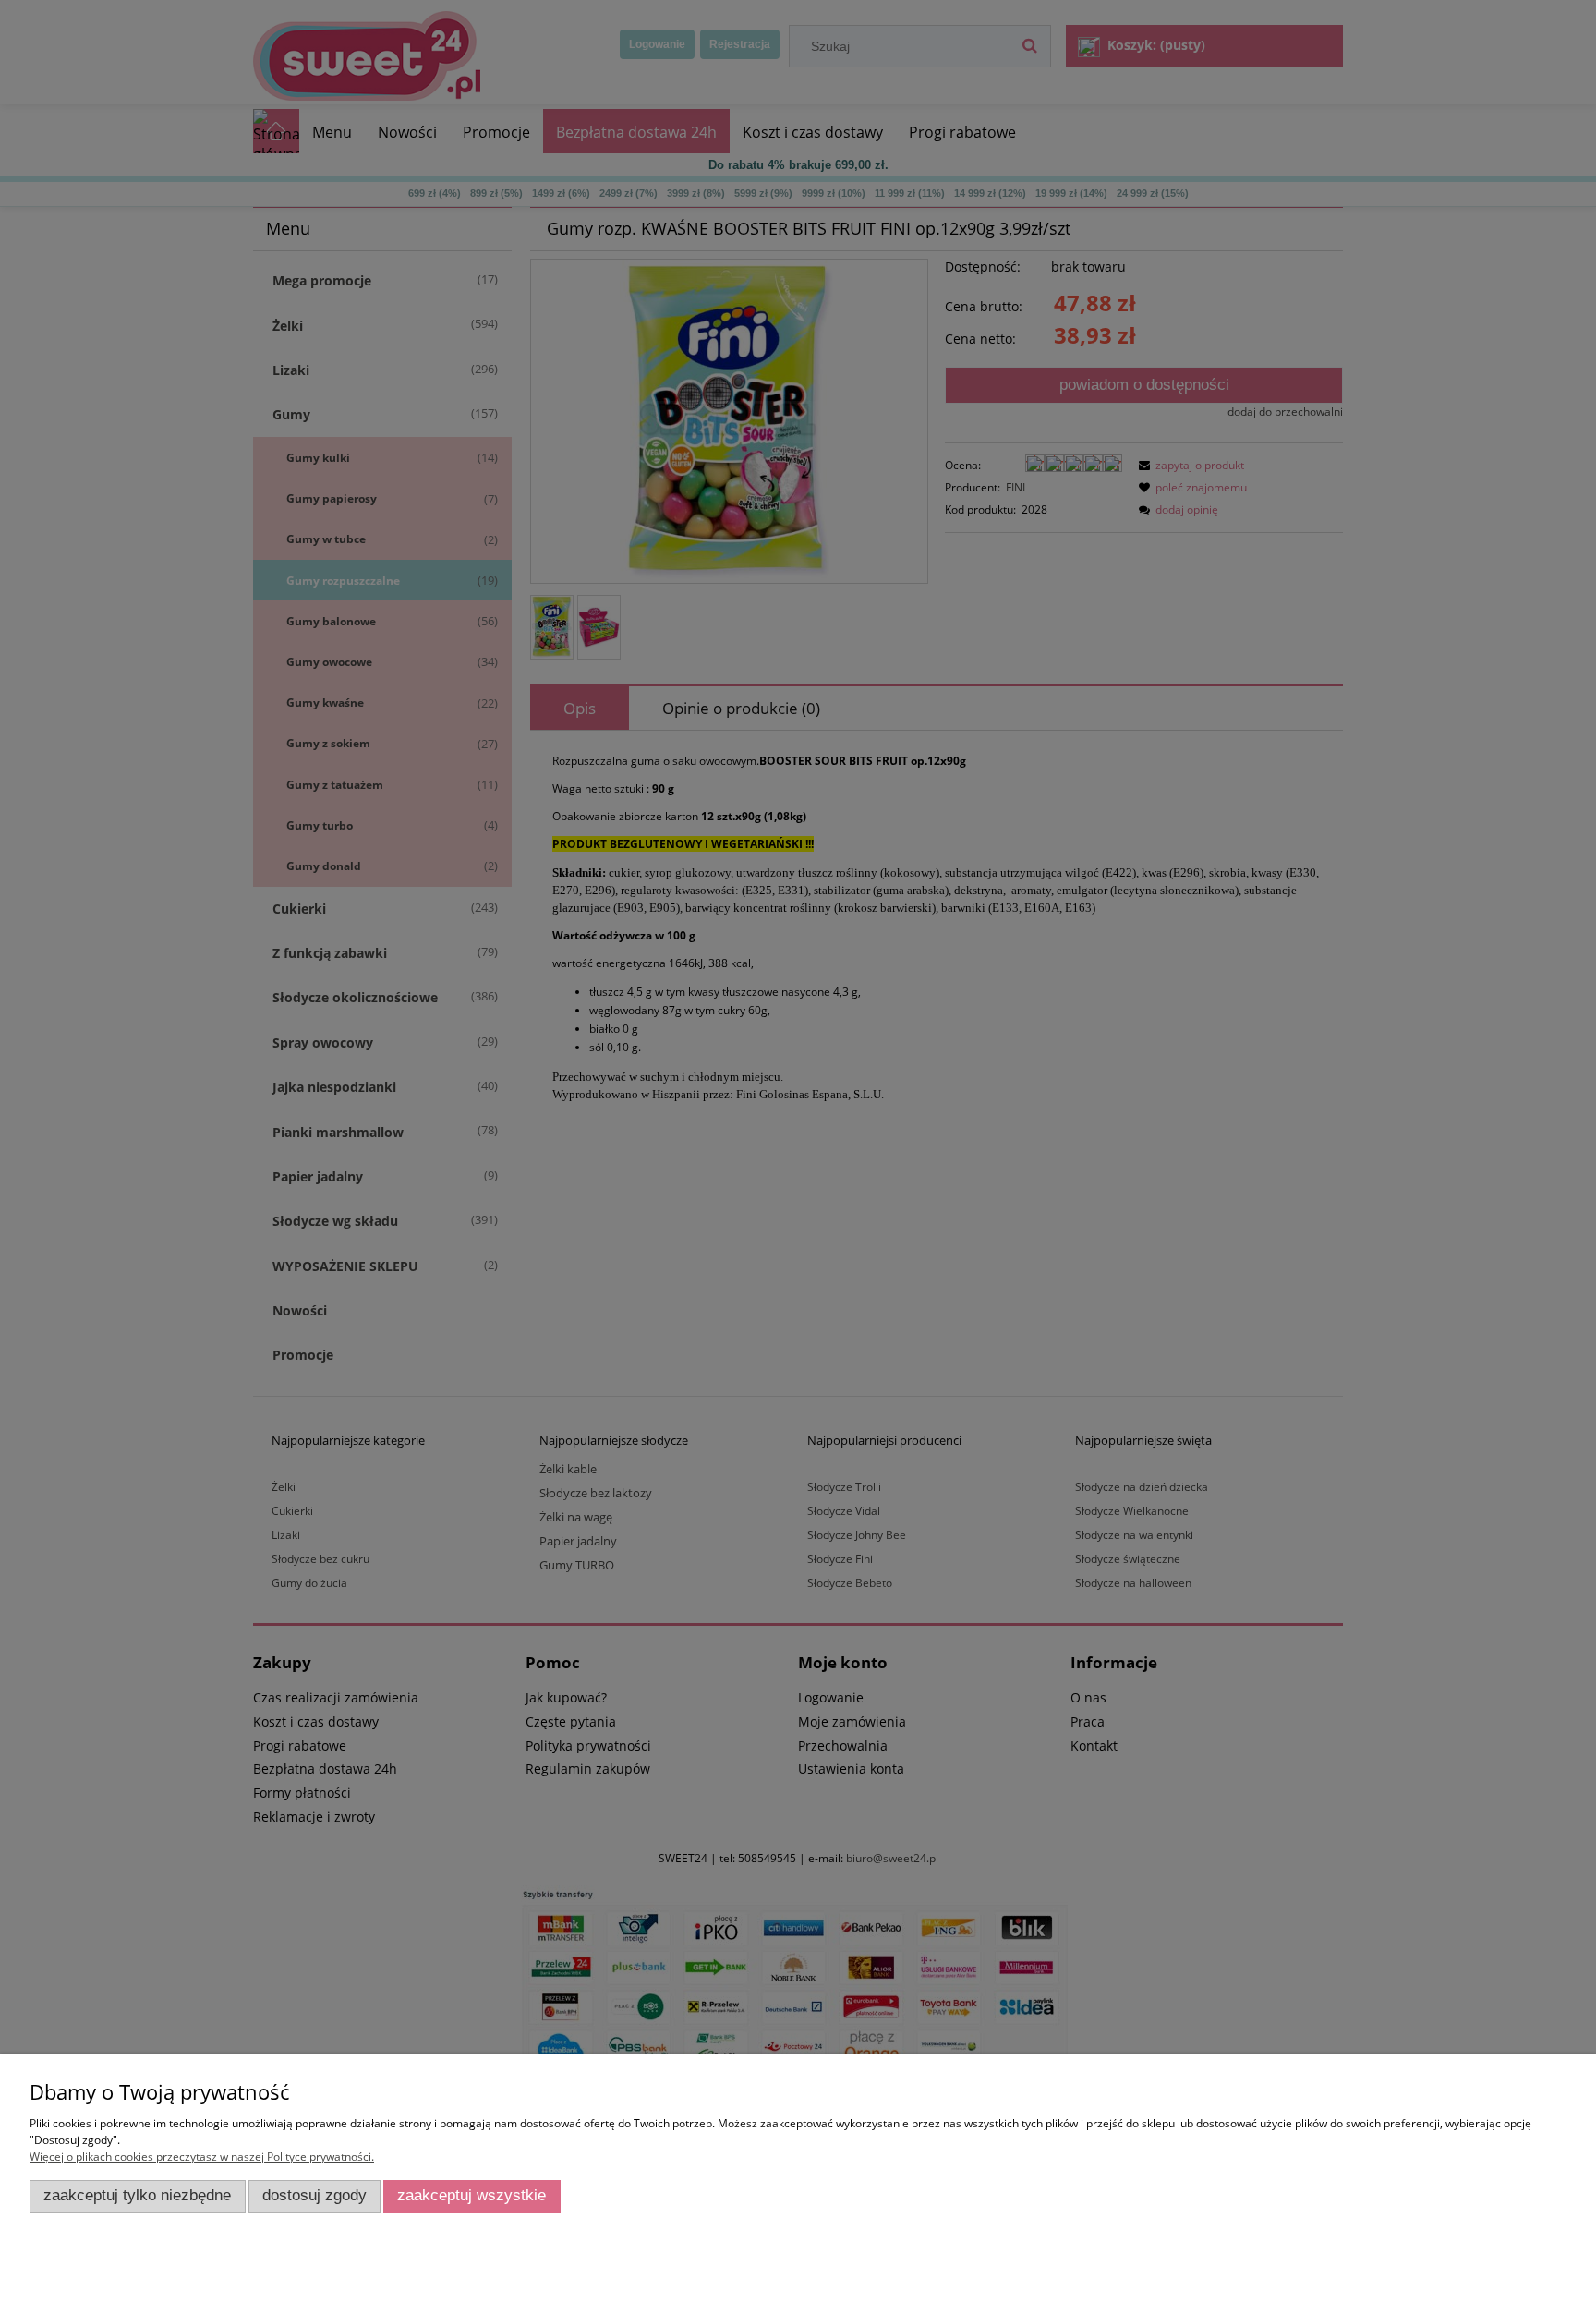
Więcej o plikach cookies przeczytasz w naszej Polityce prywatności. (202, 2157)
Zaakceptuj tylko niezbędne (137, 2195)
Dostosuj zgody (314, 2195)
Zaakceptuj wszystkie (472, 2195)
